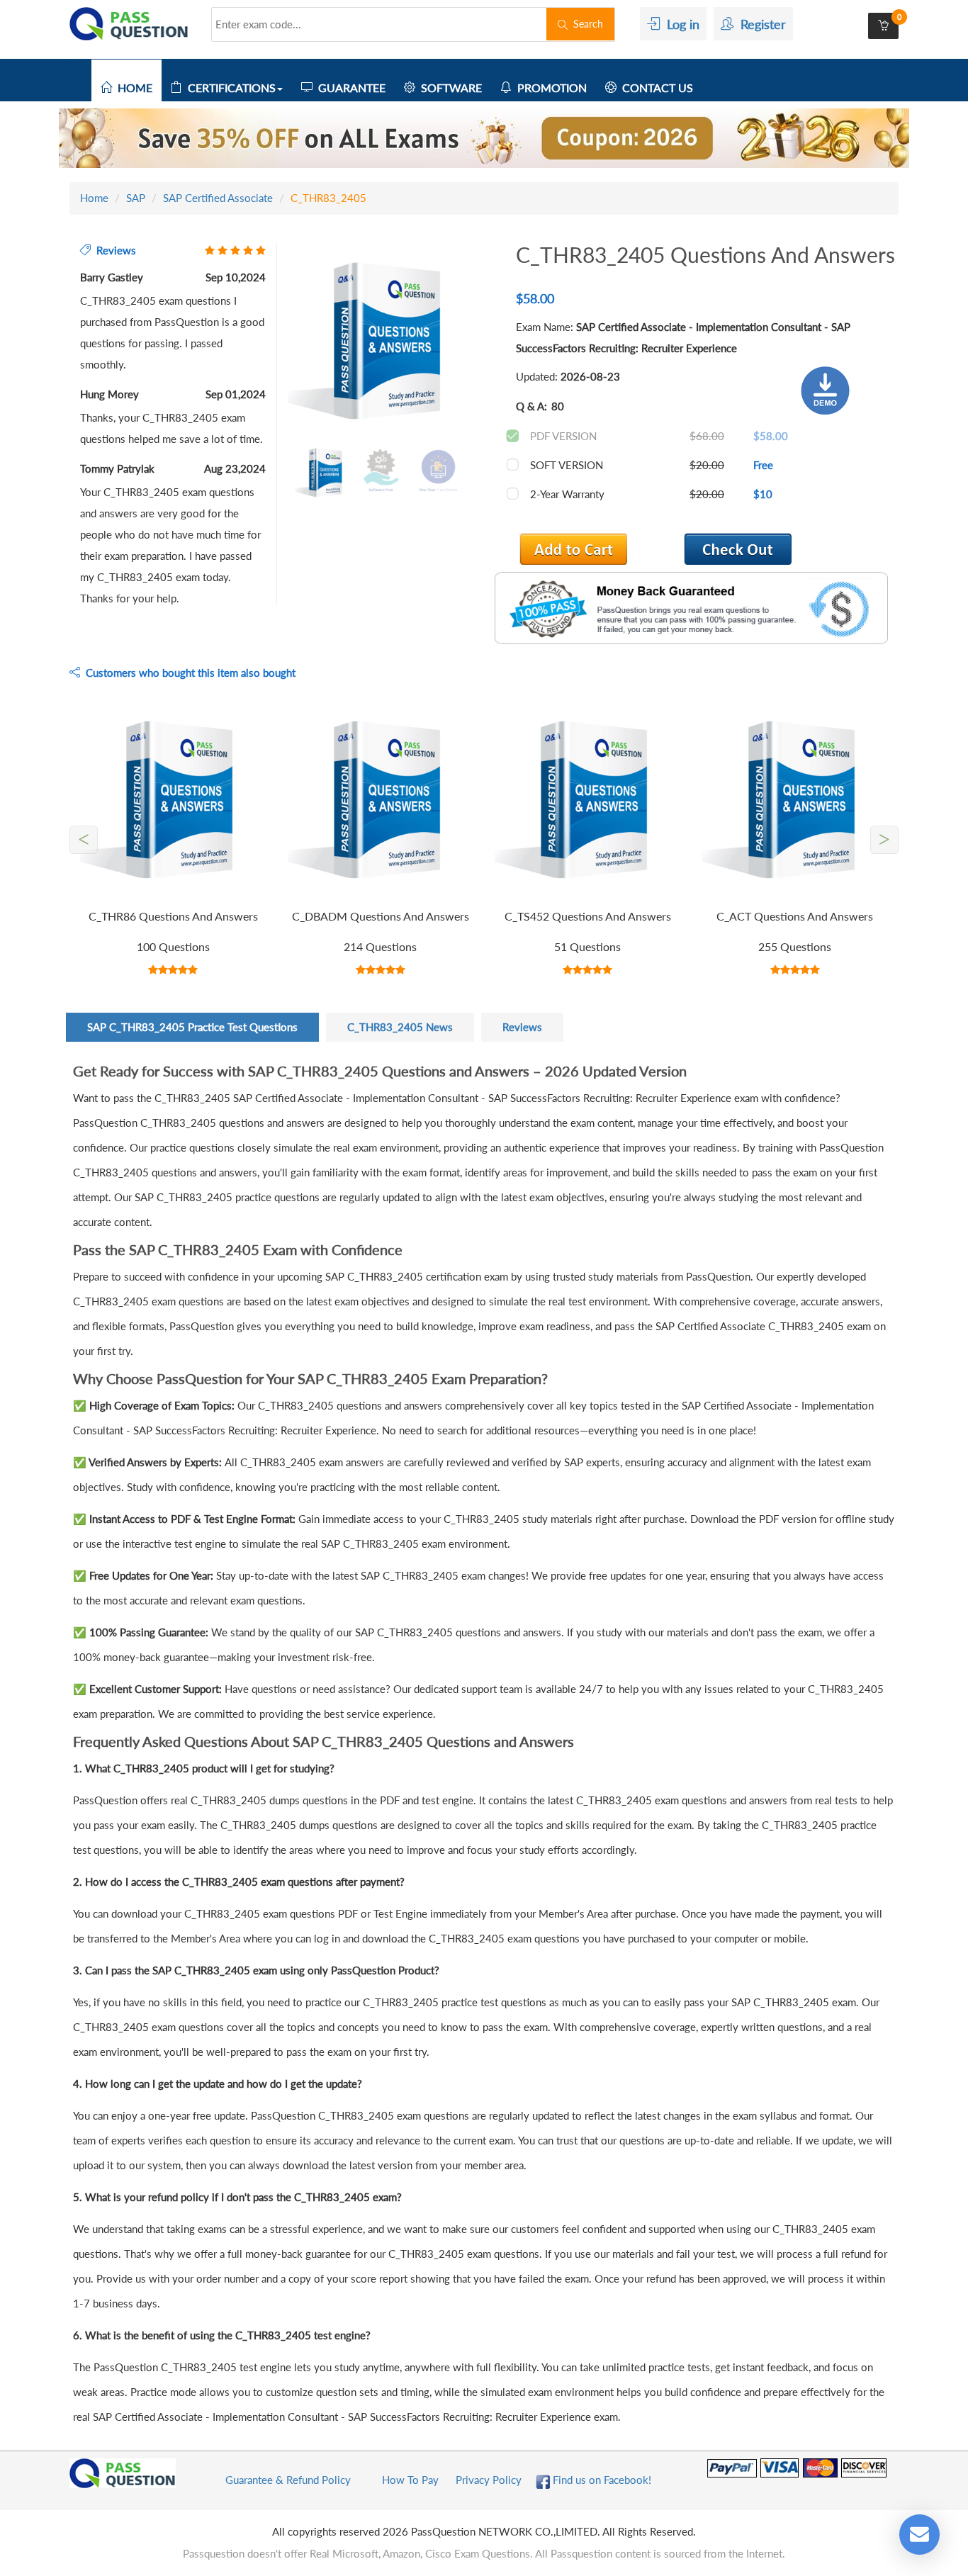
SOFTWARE (449, 88)
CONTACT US (655, 88)
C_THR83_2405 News (400, 1027)
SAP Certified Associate (218, 198)
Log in (680, 24)
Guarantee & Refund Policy (288, 2480)
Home (94, 198)
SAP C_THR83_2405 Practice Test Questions (192, 1027)
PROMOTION (549, 88)
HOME (132, 88)
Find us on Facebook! (601, 2480)
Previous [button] (277, 342)
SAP (136, 198)
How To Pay (410, 2480)
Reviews (522, 1027)
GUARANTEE (349, 88)
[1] (738, 549)
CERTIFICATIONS (229, 88)
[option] (381, 343)
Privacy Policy (489, 2480)
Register (760, 24)
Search (585, 24)
